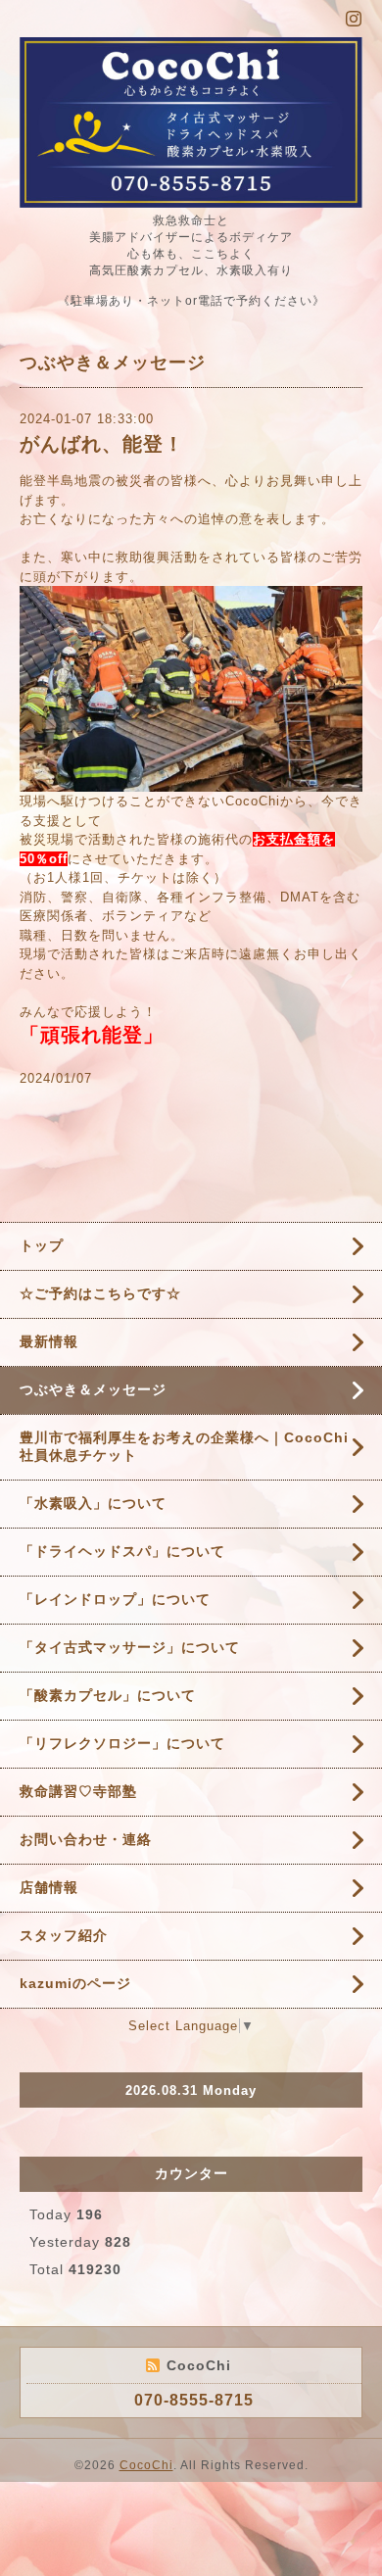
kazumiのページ (75, 1983)
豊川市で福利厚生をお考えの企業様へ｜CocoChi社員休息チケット (184, 1446)
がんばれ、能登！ (102, 444)
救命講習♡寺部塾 (78, 1791)
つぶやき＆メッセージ (93, 1389)
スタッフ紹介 (64, 1935)
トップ (42, 1245)
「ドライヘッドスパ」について (122, 1551)
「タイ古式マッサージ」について (130, 1647)
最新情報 (49, 1341)
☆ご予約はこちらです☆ (100, 1293)
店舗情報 (49, 1887)
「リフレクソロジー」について (122, 1743)
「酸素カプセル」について (108, 1695)
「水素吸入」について (93, 1503)
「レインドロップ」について (115, 1599)
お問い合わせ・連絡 (86, 1839)
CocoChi (146, 2465)
